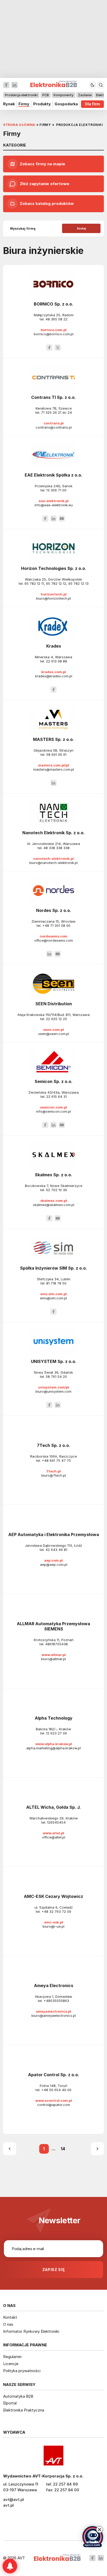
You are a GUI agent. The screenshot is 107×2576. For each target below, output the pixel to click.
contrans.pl (54, 423)
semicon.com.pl (53, 1107)
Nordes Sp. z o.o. (54, 910)
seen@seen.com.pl (54, 1034)
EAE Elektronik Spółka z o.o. (53, 475)
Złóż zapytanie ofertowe (45, 184)
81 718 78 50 (56, 1283)
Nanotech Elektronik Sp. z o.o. (53, 833)
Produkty (42, 104)
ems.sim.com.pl (53, 1294)
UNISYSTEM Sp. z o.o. (54, 1361)
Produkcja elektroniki (21, 95)
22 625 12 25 (56, 1019)
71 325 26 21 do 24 (56, 412)
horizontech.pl (54, 594)
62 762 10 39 (56, 1190)
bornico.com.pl (54, 330)
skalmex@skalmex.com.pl (54, 1205)
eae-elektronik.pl (54, 501)
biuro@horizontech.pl (53, 598)
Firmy (24, 104)
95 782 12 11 (34, 583)
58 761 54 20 (56, 1377)
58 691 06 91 (56, 754)
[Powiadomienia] (10, 2566)
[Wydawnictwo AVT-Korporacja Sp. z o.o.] (53, 2456)
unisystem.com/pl (54, 1387)
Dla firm (92, 104)
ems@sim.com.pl (53, 1298)
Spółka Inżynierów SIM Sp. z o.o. (53, 1268)
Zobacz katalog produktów (47, 203)
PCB (46, 95)
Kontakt (10, 2317)
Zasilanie (85, 95)
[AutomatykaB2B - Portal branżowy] (57, 2558)
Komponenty (63, 95)
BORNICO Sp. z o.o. (53, 304)
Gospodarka (66, 104)
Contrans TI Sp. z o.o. (53, 397)
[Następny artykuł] (97, 2149)
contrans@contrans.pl (54, 427)
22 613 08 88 (56, 661)
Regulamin (12, 2357)
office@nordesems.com (54, 940)
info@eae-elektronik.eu (54, 505)
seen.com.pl (53, 1030)
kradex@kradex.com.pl (54, 676)
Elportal (10, 2403)
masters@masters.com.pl (54, 769)
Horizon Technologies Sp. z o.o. (54, 568)
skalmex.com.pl (54, 1201)
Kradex (54, 646)
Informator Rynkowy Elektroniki (31, 2331)
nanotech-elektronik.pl (53, 858)
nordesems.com (53, 936)
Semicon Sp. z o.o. (53, 1081)
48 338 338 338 (56, 848)
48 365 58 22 (56, 319)
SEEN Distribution (54, 1004)
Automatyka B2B (18, 2396)
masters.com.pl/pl (54, 765)
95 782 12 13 (78, 583)
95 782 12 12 (56, 583)
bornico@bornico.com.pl (54, 334)
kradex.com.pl (54, 672)
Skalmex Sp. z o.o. (53, 1175)
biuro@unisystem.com (53, 1391)
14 (63, 2149)
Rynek (9, 104)
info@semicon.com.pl (53, 1111)
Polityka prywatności (22, 2371)
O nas (8, 2324)
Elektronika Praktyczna (24, 2410)
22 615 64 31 (56, 1097)
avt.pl (8, 2505)
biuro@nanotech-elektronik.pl (53, 863)
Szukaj (81, 228)
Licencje (11, 2364)
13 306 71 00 (56, 490)
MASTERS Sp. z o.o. (53, 739)
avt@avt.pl (14, 2499)
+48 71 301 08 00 (56, 925)
